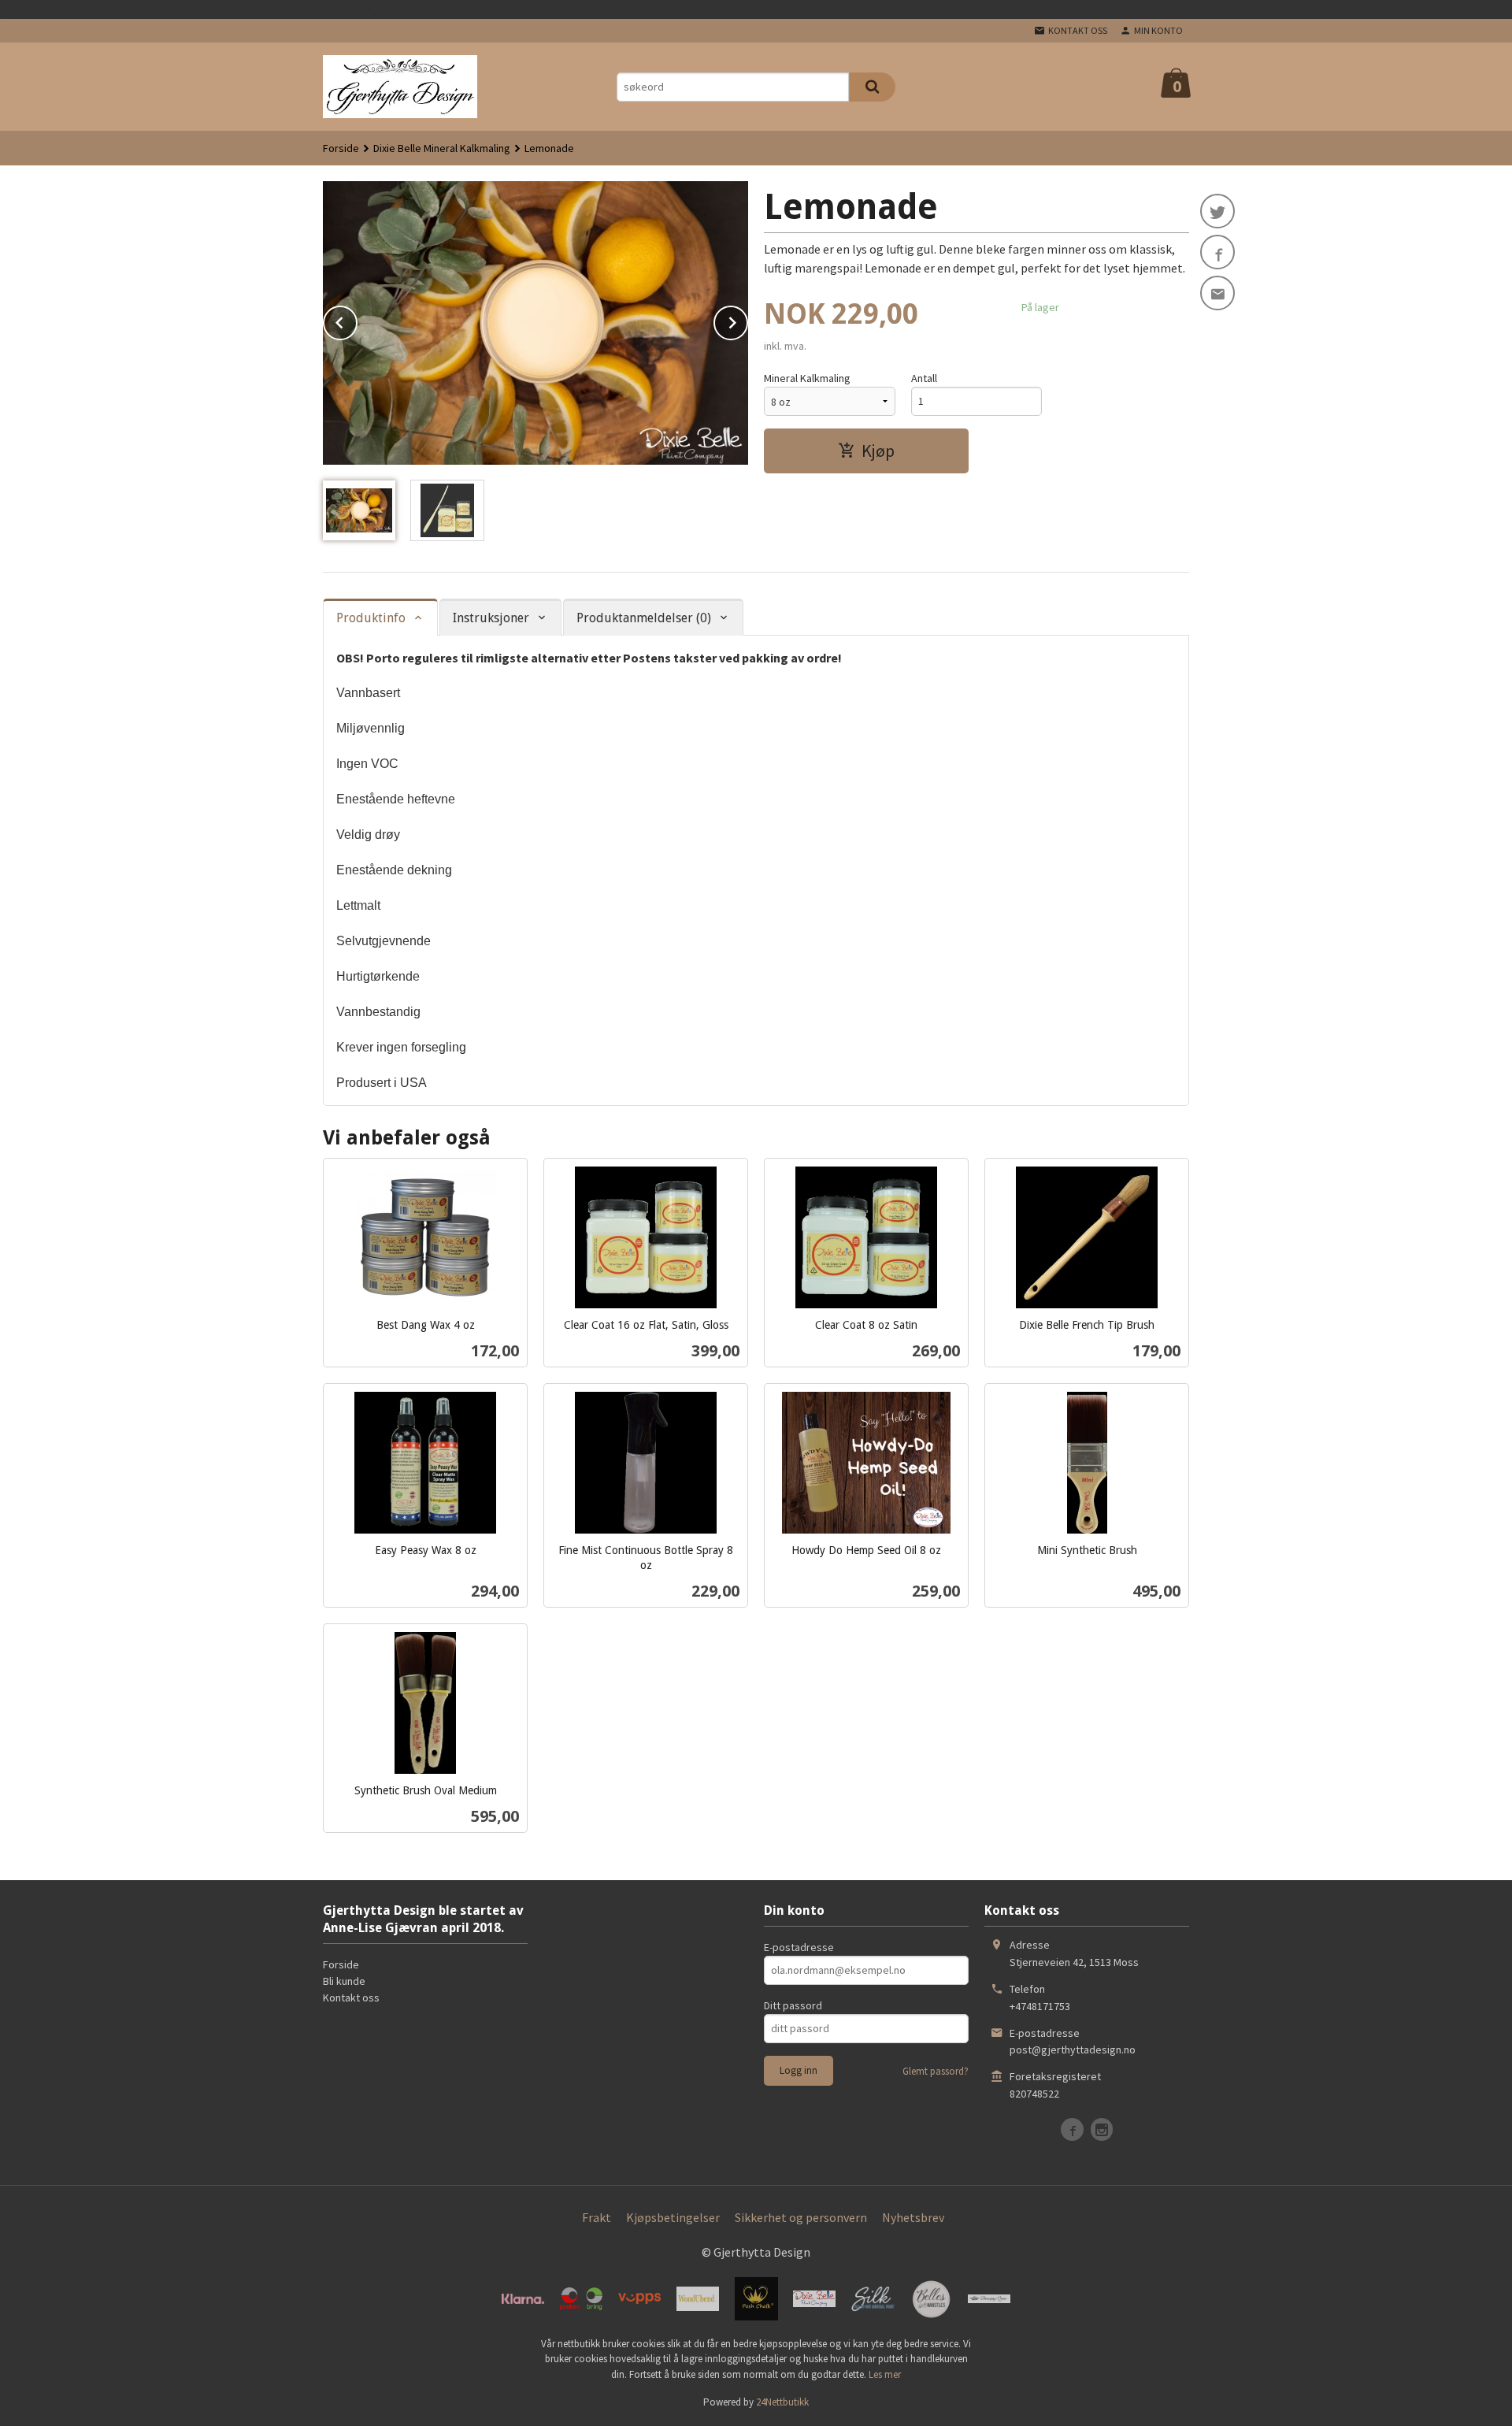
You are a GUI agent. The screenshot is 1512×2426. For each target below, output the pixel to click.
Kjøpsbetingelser (673, 2217)
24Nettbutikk (782, 2402)
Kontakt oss (351, 1998)
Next (747, 320)
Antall (924, 378)
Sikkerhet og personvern (801, 2217)
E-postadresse (799, 1947)
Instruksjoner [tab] (491, 618)
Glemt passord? (936, 2071)
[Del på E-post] (1217, 293)
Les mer (885, 2374)
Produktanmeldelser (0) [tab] (644, 618)
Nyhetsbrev (913, 2217)
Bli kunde (344, 1981)
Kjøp (878, 451)
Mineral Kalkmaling (807, 378)
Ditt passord (793, 2005)
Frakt (597, 2217)
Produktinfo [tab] (371, 618)
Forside (341, 148)
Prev (357, 320)
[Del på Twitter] (1217, 211)
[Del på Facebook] (1217, 252)
